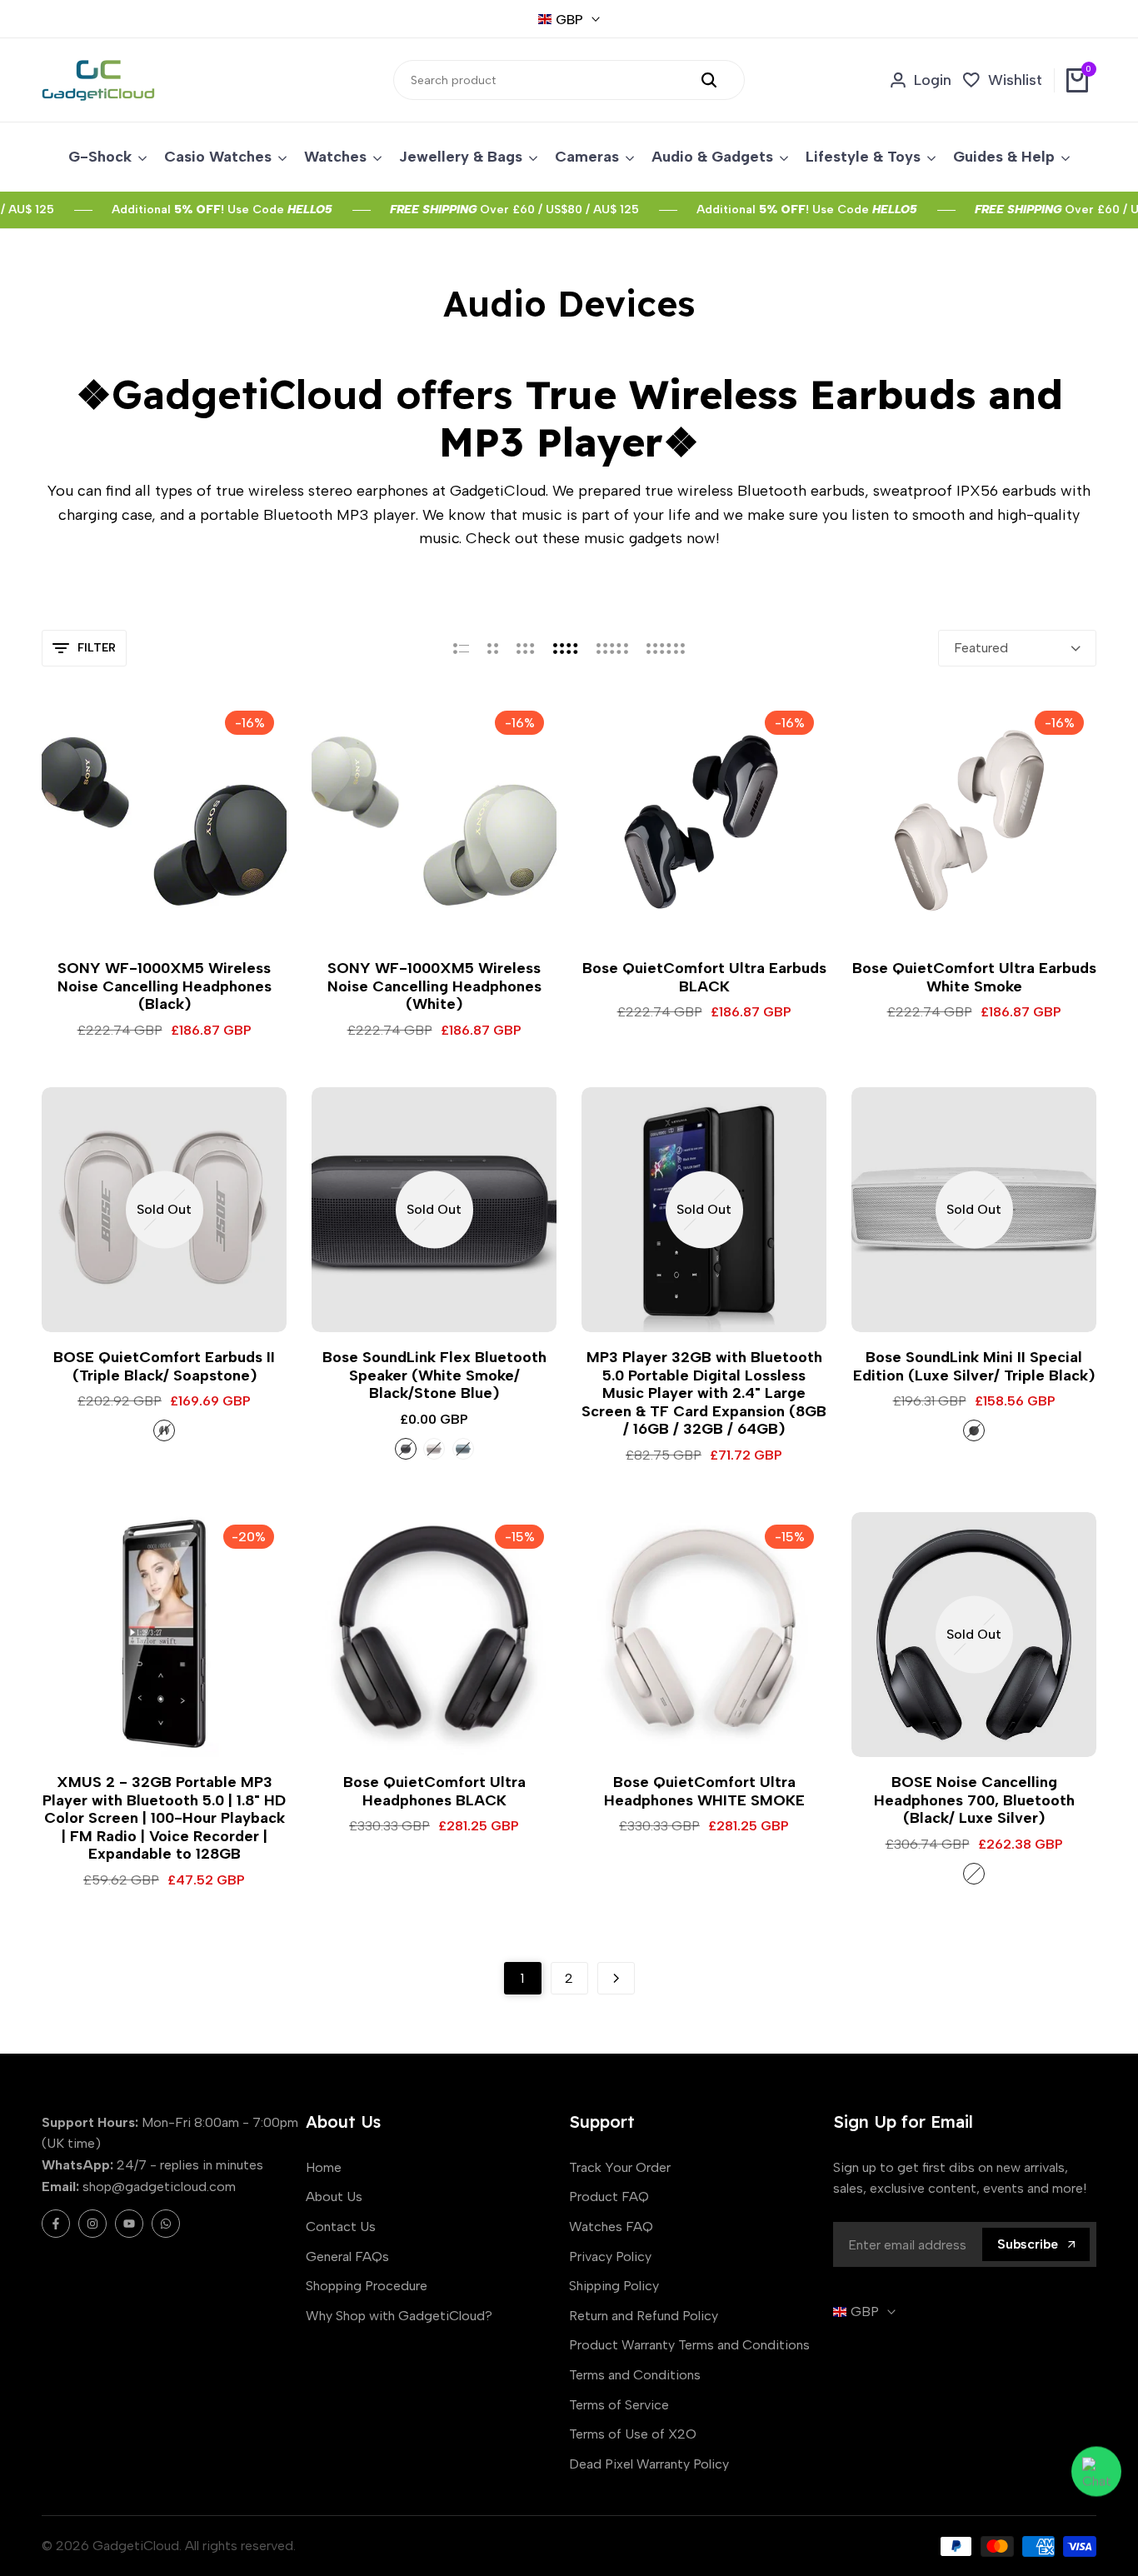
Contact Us (341, 2227)
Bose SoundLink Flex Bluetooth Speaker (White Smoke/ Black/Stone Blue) (434, 1375)
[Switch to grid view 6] (666, 648)
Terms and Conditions (635, 2375)
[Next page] (616, 1978)
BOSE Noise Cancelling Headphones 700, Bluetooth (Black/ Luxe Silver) (974, 1800)
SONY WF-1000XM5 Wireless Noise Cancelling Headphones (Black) (165, 986)
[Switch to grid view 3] (526, 648)
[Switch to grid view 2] (493, 648)
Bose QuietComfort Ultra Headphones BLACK (434, 1792)
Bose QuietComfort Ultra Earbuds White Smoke (974, 978)
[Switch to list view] (461, 648)
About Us (334, 2197)
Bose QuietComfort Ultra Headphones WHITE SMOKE (704, 1792)
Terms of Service (619, 2405)
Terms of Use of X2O (633, 2434)
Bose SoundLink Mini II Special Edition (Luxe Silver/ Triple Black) (974, 1367)
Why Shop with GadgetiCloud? (399, 2316)
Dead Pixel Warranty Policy (649, 2464)
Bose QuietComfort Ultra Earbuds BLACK (704, 978)
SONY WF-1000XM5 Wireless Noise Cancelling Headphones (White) (434, 986)
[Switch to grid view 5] (612, 648)
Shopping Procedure (367, 2286)
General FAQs (347, 2256)
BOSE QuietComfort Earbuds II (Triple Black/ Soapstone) (164, 1367)
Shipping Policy (614, 2286)
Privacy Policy (610, 2256)
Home (324, 2167)
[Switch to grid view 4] (566, 648)
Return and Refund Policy (644, 2316)
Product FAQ (609, 2197)
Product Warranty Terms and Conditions (689, 2345)
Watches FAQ (611, 2227)
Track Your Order (620, 2167)
